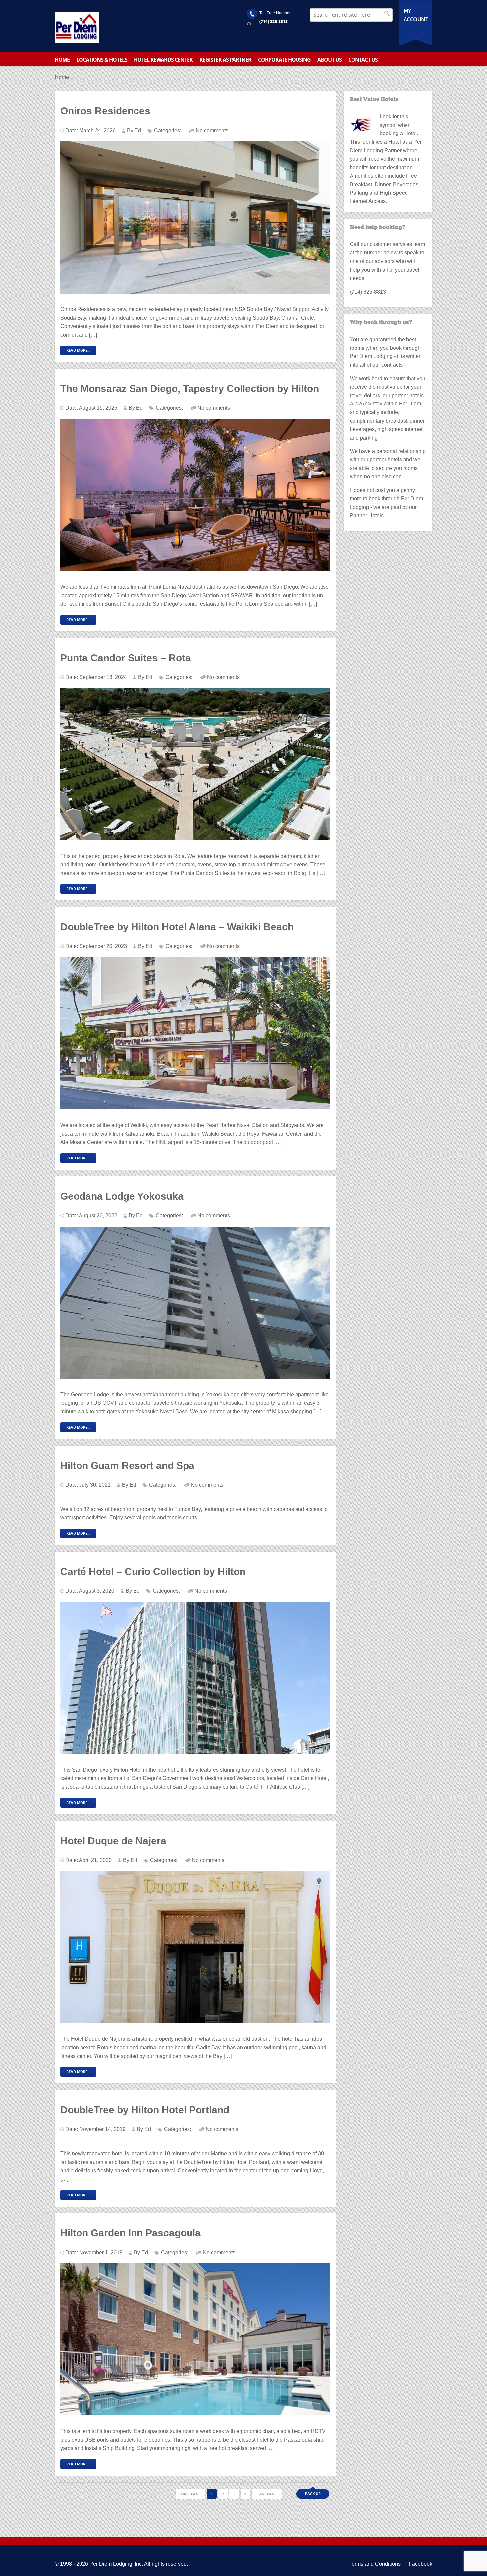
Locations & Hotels (102, 60)
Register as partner (225, 60)
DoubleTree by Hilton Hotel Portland (145, 2110)
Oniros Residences (105, 111)
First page (190, 2494)
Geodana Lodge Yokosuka (122, 1196)
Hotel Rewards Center (163, 60)
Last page (267, 2494)
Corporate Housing (284, 60)
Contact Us (363, 60)
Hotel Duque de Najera (113, 1841)
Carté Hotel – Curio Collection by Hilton (153, 1571)
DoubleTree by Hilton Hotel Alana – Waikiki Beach (177, 927)
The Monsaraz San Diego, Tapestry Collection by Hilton (190, 388)
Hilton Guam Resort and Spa (127, 1465)
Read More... (78, 350)
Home (62, 60)
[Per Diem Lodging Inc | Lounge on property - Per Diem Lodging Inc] (77, 27)
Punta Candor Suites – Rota (126, 658)
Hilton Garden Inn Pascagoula (131, 2233)
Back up (313, 2493)
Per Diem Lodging (111, 2564)
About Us (329, 60)
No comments (212, 130)
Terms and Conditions (375, 2564)
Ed (138, 130)
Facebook (421, 2564)
